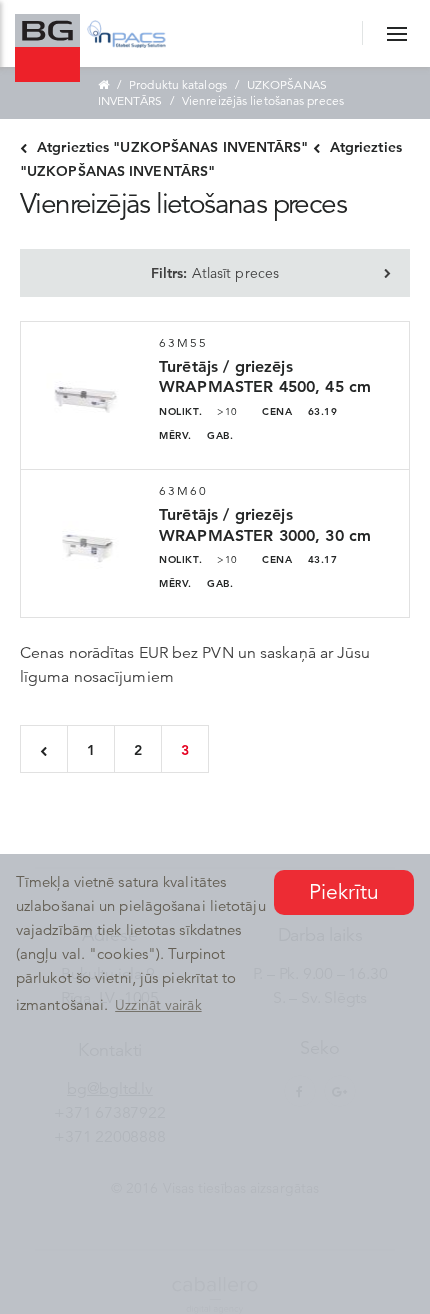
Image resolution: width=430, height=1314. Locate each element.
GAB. (196, 435)
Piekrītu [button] (344, 892)
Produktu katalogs (178, 84)
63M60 (184, 490)
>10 (198, 411)
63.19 (299, 411)
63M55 (184, 342)
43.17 (299, 559)
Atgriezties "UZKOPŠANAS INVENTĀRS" (172, 147)
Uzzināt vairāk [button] (158, 1005)
